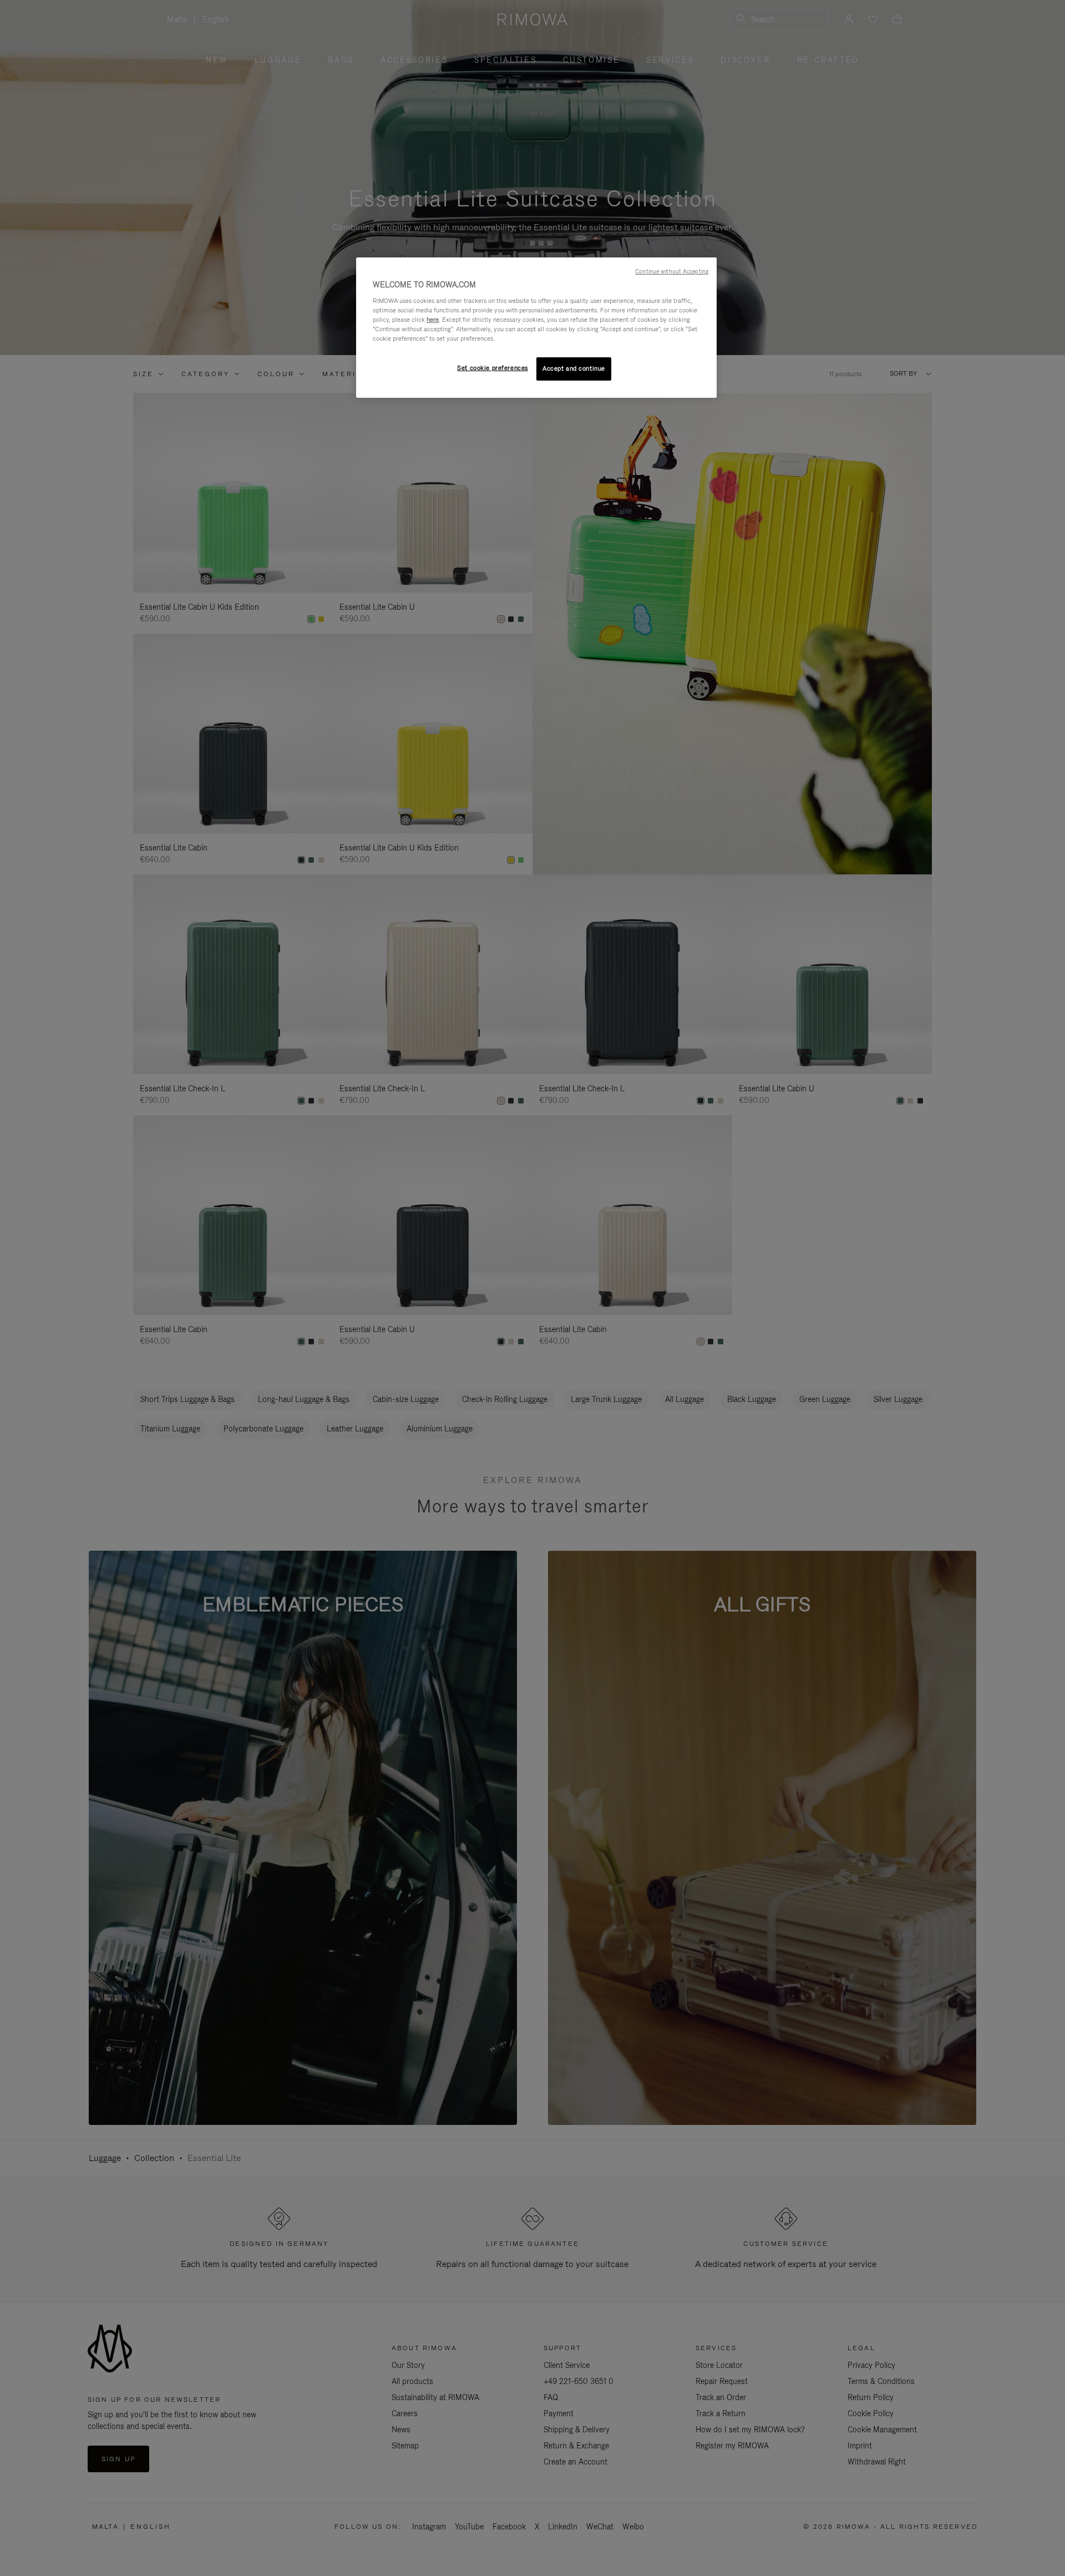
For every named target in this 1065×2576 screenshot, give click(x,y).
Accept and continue (574, 368)
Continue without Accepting (672, 271)
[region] (536, 328)
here (433, 320)
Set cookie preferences (493, 368)
